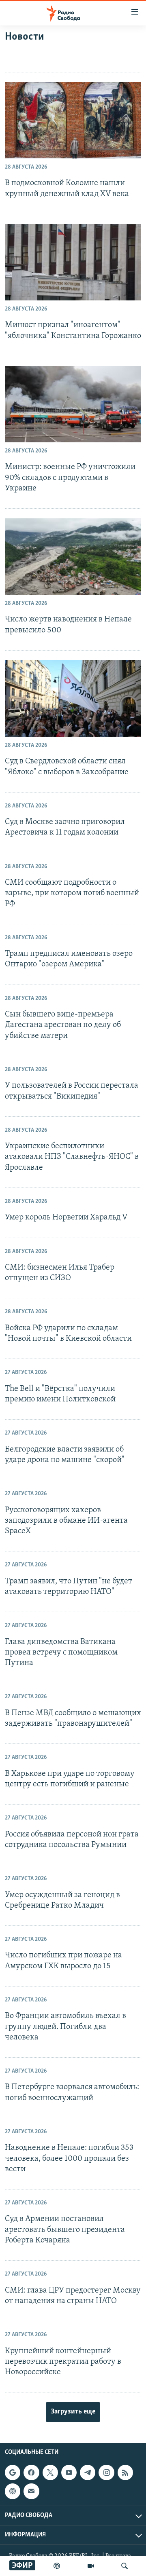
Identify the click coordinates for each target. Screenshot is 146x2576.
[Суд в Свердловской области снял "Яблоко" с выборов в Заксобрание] (73, 698)
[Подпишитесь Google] (13, 2472)
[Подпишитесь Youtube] (69, 2472)
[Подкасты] (13, 2491)
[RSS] (125, 2472)
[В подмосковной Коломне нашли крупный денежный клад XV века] (73, 120)
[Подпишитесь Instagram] (106, 2472)
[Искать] (125, 2566)
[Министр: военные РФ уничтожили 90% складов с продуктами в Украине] (73, 404)
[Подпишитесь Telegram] (88, 2472)
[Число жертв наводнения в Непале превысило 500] (73, 557)
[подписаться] (31, 2491)
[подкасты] (57, 2566)
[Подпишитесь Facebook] (31, 2472)
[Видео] (91, 2566)
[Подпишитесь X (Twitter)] (50, 2472)
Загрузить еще (73, 2412)
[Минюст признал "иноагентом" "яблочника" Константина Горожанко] (73, 262)
